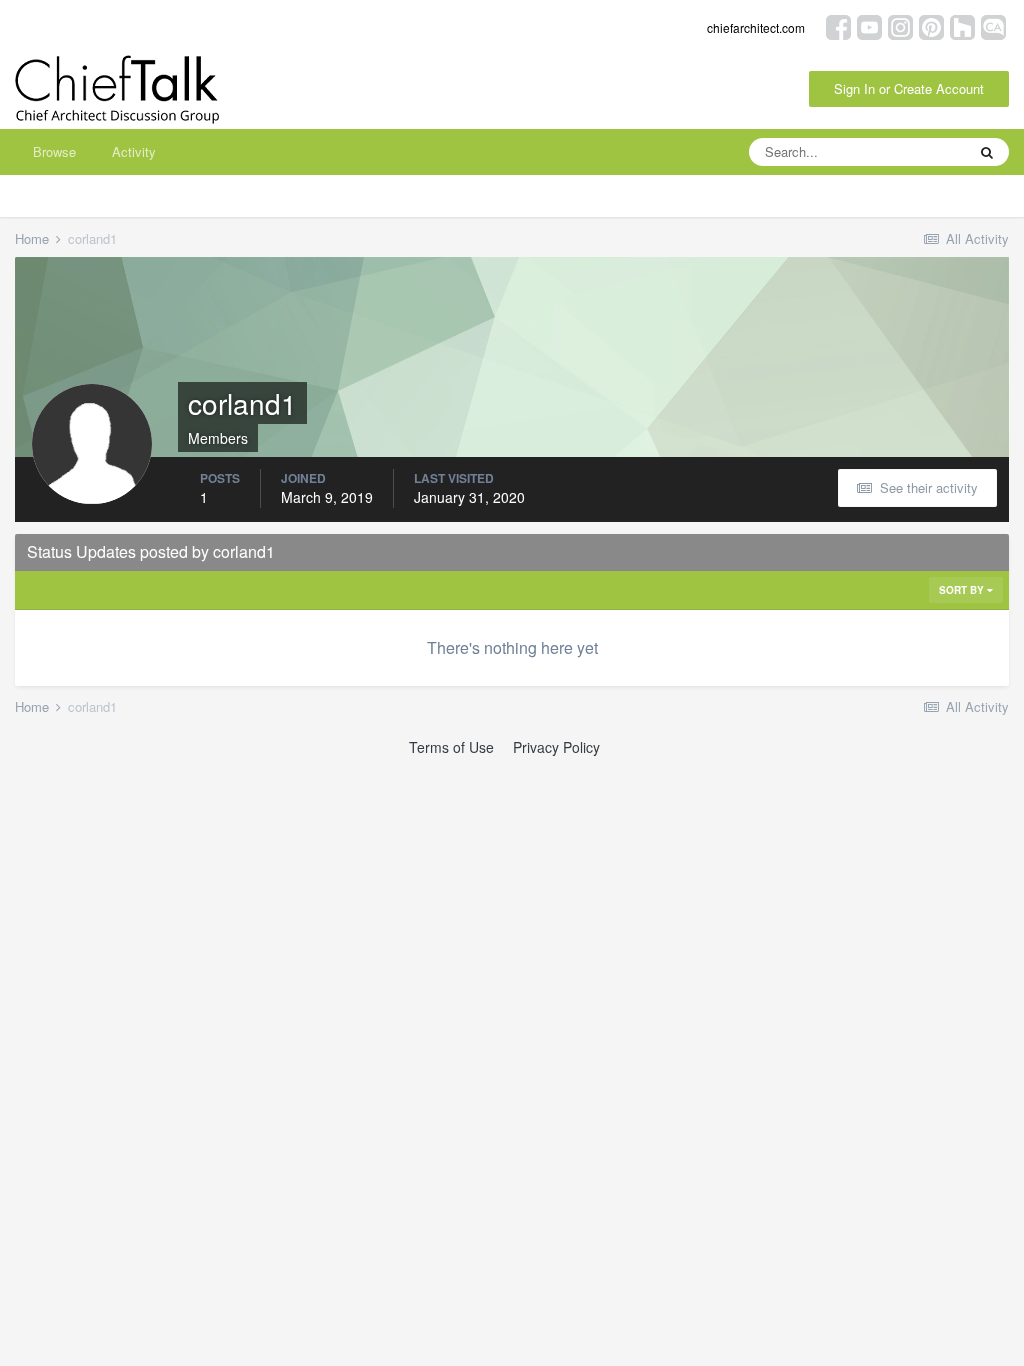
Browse (54, 151)
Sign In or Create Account (909, 88)
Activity (134, 151)
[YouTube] (869, 25)
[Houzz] (962, 25)
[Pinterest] (931, 25)
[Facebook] (838, 25)
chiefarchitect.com (756, 27)
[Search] (987, 152)
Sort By (963, 590)
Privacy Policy (556, 747)
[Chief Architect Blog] (993, 25)
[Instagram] (900, 25)
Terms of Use (451, 747)
